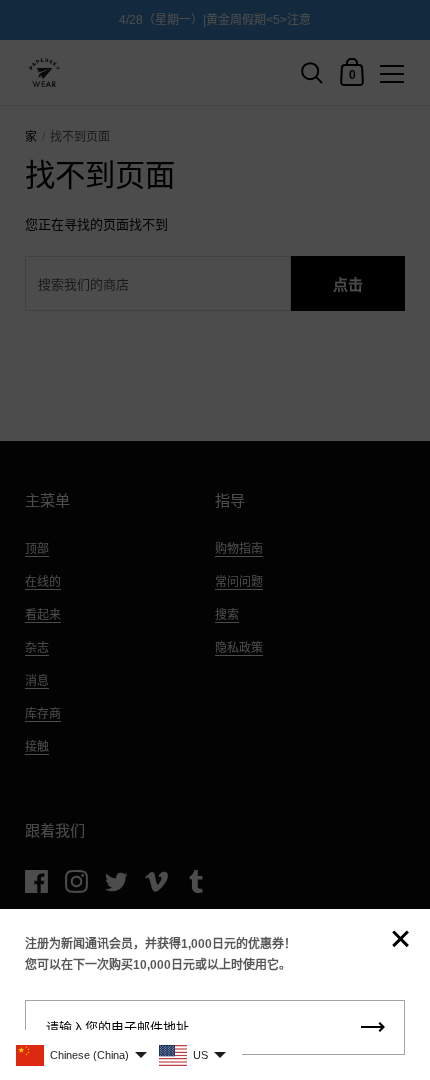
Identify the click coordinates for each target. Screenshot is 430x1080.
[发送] (373, 1027)
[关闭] (400, 940)
